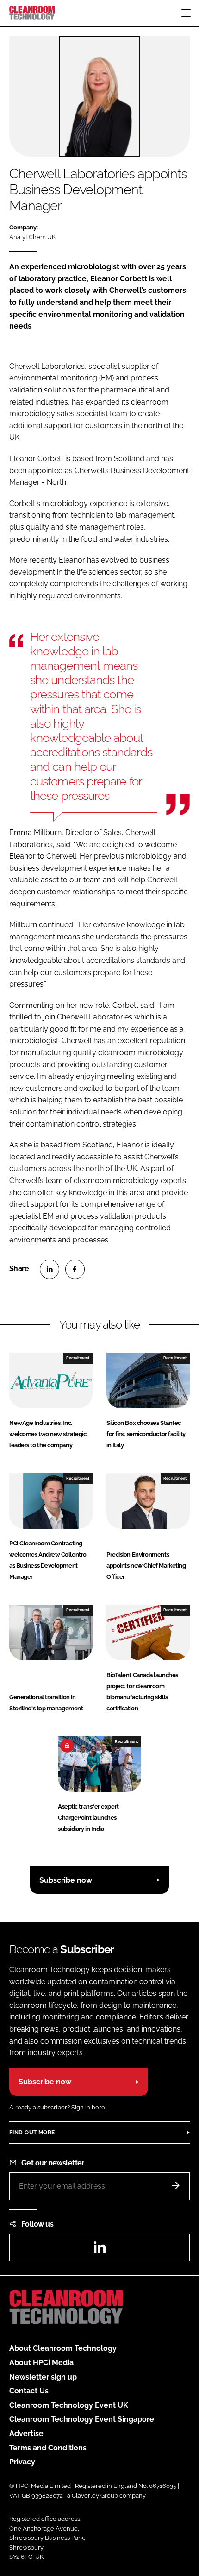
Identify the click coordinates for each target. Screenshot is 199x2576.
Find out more (32, 2133)
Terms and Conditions (48, 2448)
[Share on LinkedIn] (50, 1269)
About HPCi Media (41, 2363)
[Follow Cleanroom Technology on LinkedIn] (99, 2250)
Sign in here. (89, 2107)
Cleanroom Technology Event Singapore (82, 2419)
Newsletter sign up (43, 2377)
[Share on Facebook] (75, 1269)
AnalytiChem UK (32, 237)
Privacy (22, 2462)
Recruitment (78, 1358)
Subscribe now (66, 1880)
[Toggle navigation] (186, 13)
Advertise (26, 2434)
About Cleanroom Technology (63, 2348)
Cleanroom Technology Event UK (69, 2405)
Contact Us (29, 2391)
